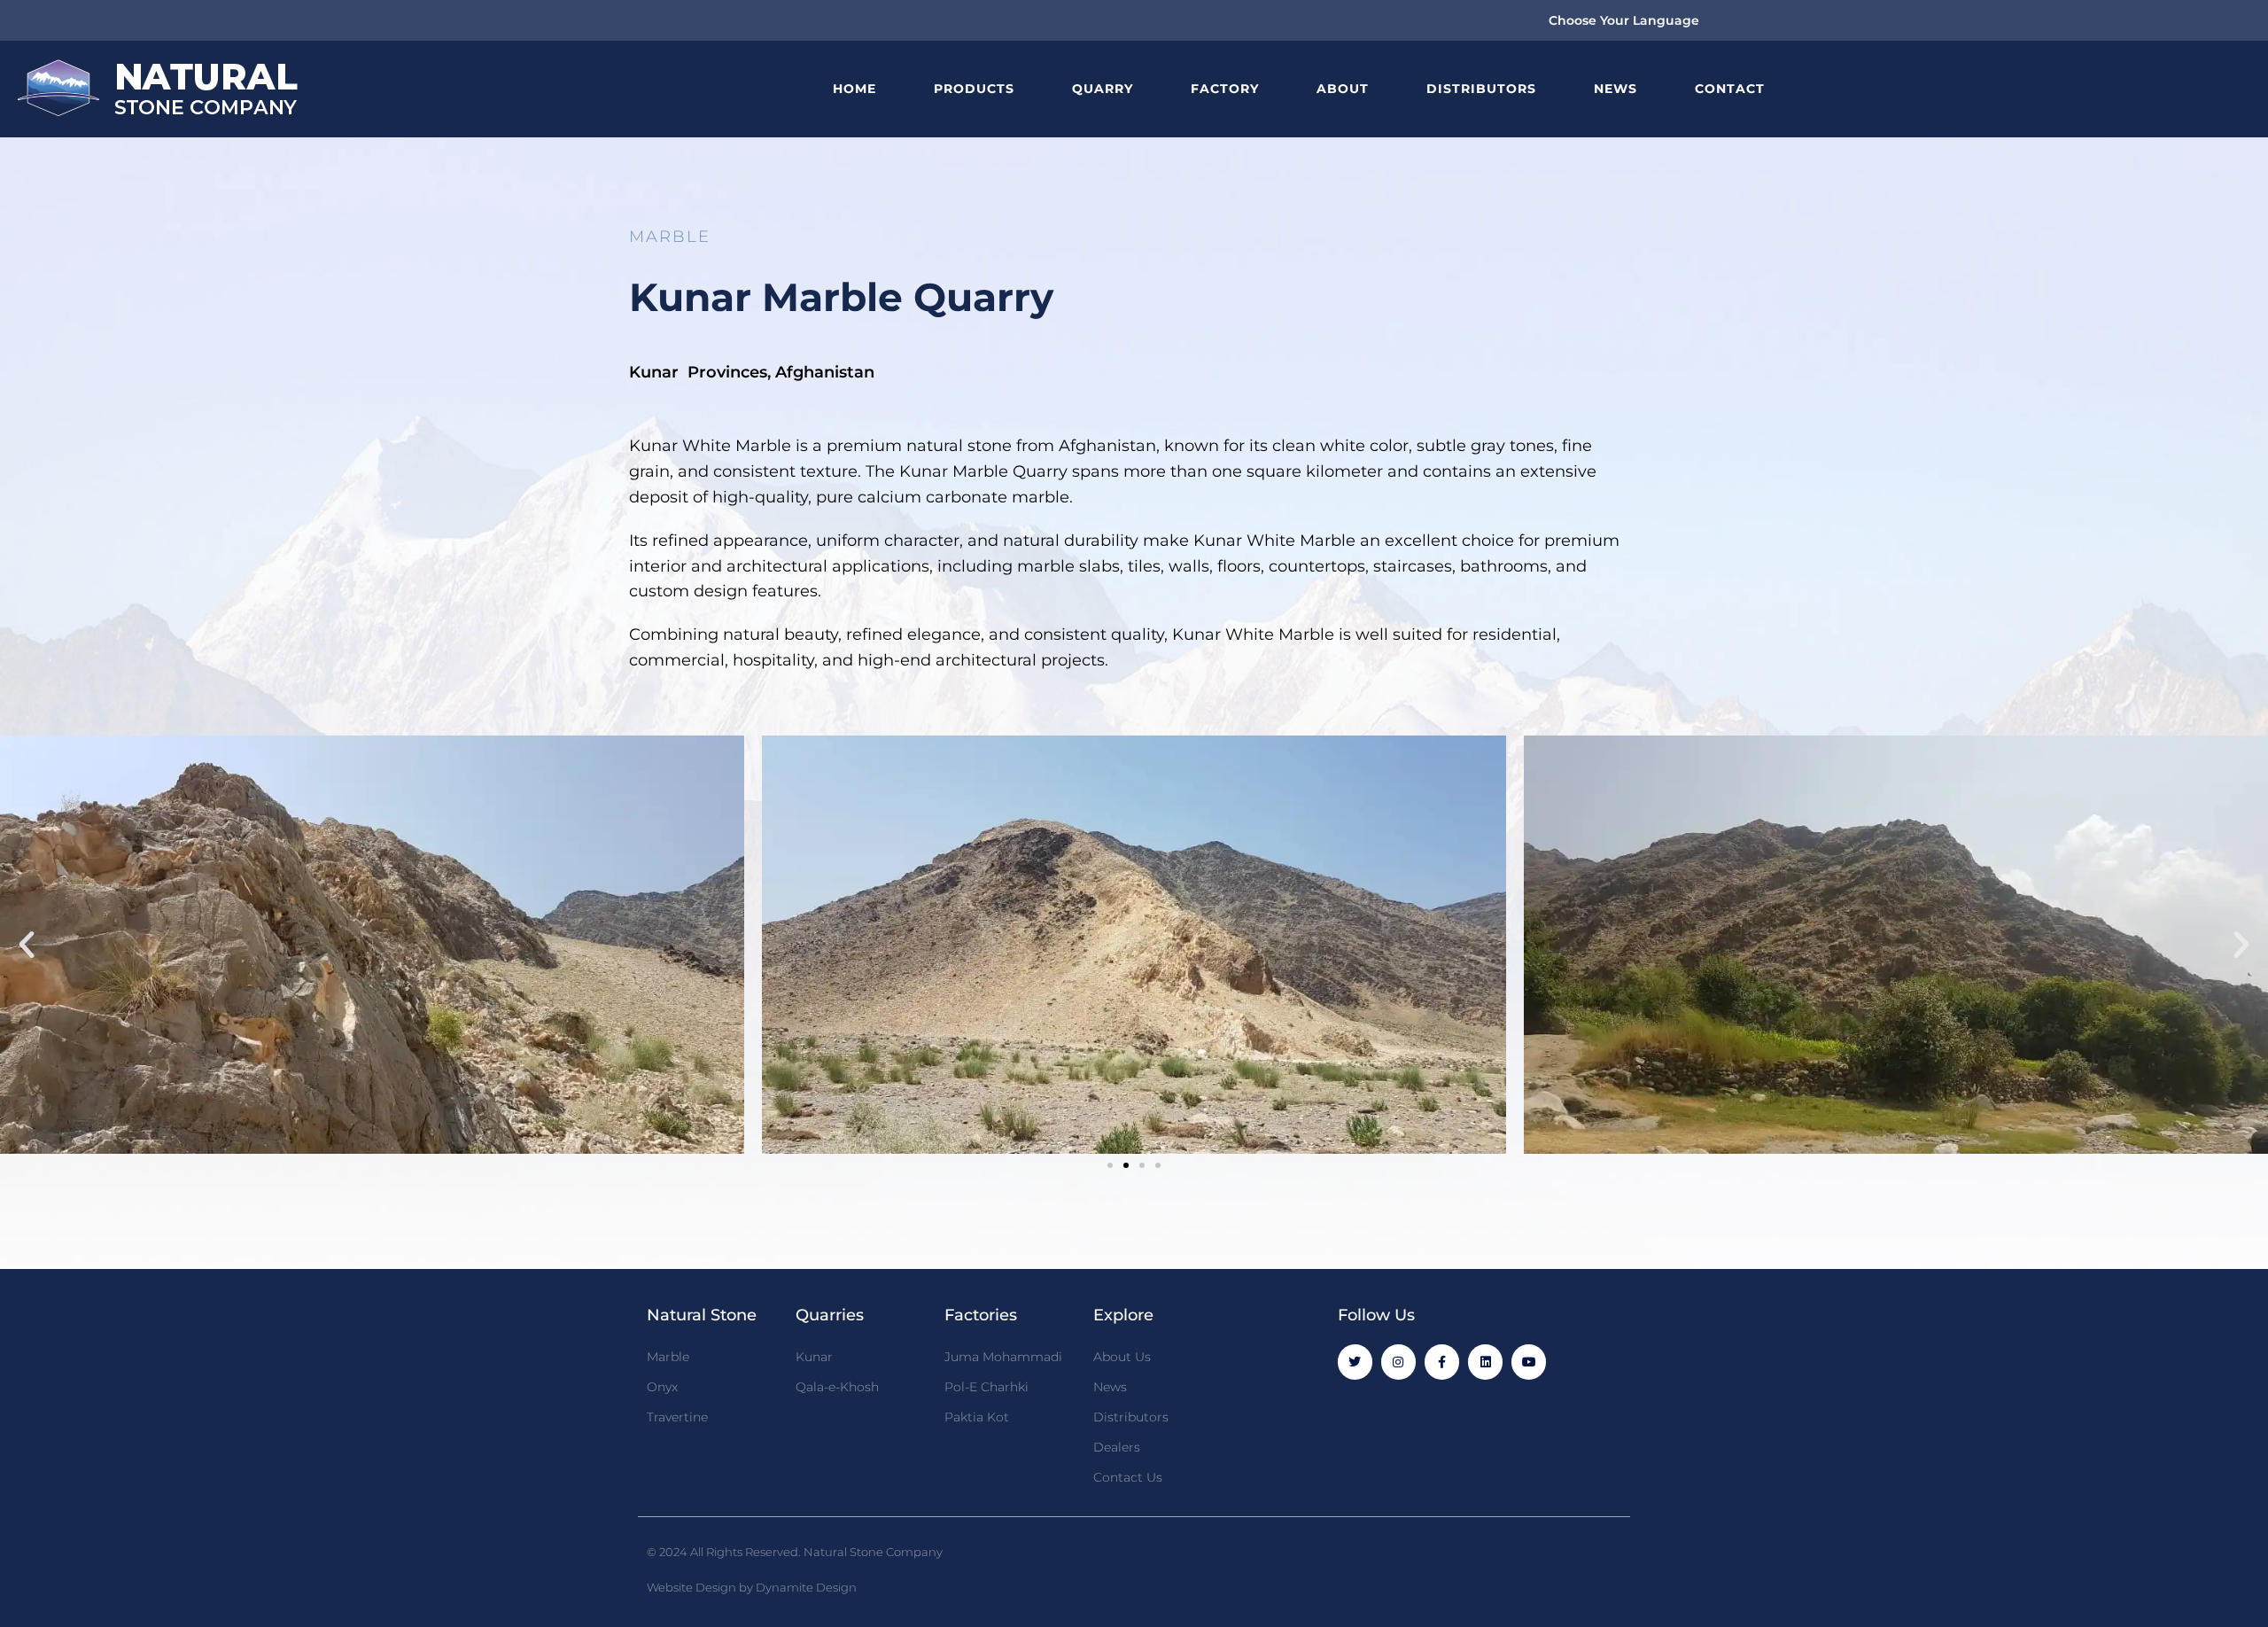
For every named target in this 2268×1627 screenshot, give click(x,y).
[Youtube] (1529, 1362)
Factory (1225, 89)
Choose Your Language (1624, 20)
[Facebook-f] (1442, 1362)
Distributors (1481, 89)
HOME (854, 89)
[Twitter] (1355, 1362)
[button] (27, 945)
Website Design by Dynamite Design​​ (752, 1587)
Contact (1730, 89)
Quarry (1103, 89)
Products (974, 89)
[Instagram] (1398, 1362)
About (1343, 89)
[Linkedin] (1485, 1362)
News (1616, 89)
